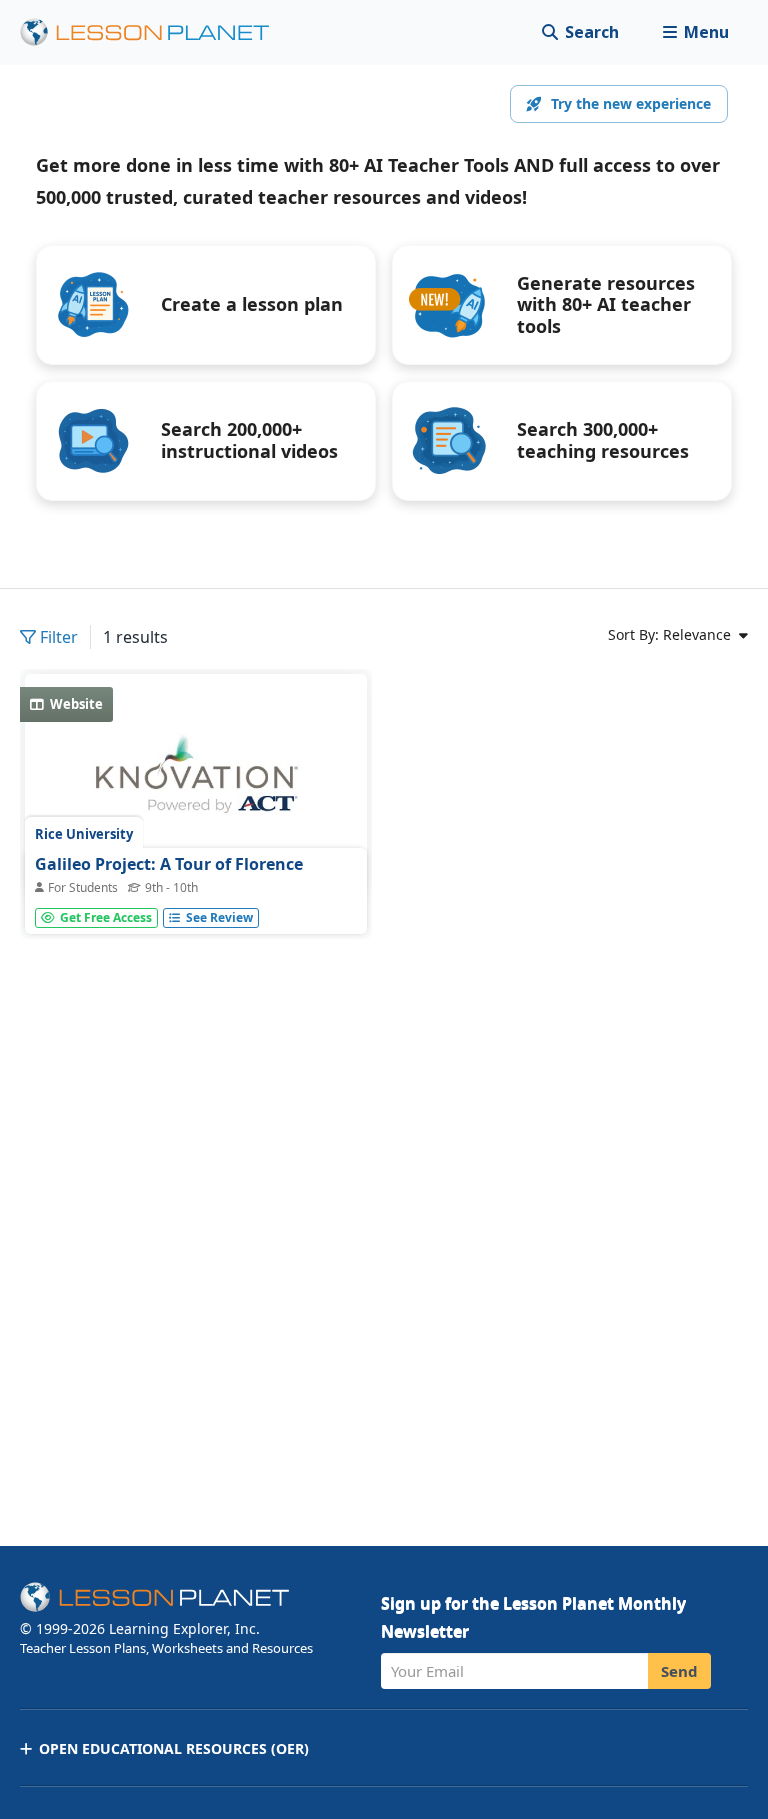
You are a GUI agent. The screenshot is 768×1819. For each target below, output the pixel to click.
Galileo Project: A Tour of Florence (169, 864)
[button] (695, 32)
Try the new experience (631, 103)
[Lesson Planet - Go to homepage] (156, 32)
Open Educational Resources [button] (174, 1748)
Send (679, 1671)
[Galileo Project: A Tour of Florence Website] (196, 785)
